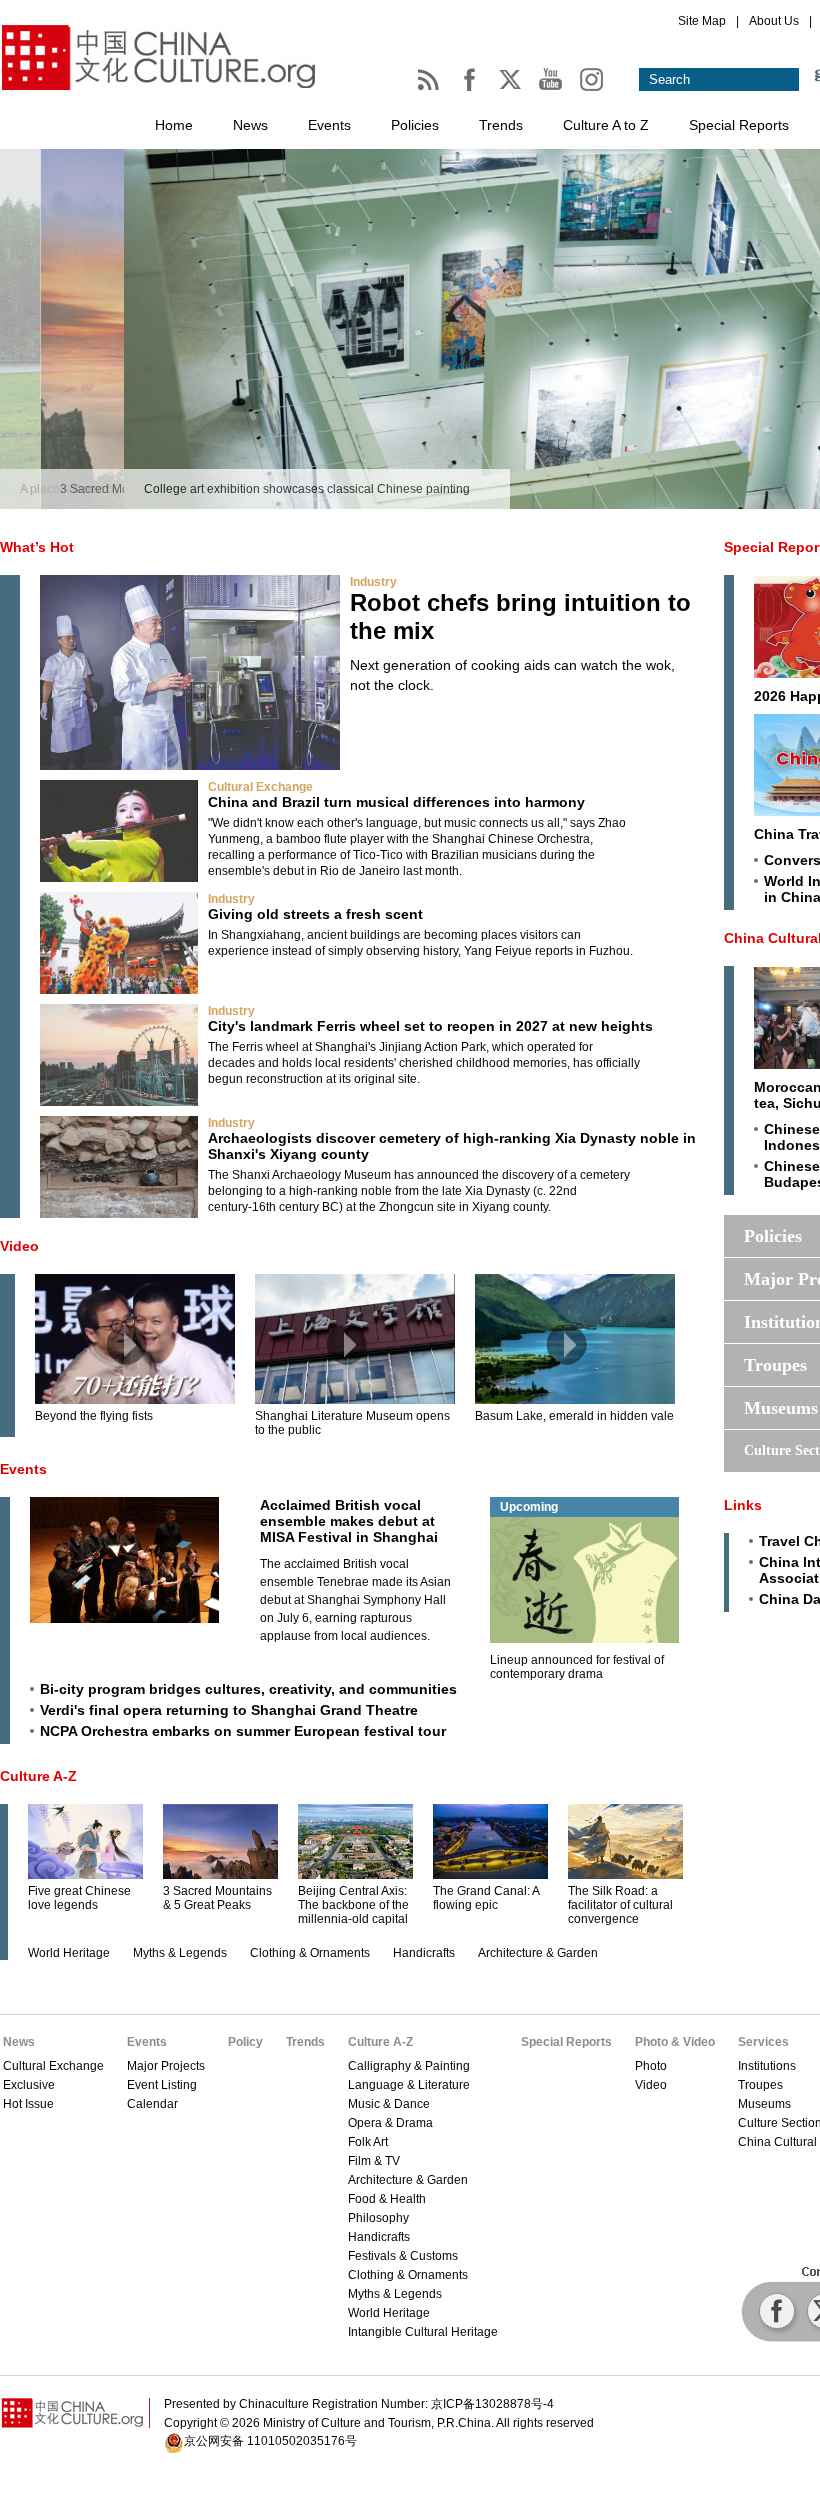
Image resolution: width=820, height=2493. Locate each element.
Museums (764, 2104)
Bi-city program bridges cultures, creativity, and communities (248, 1689)
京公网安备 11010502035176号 (270, 2441)
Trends (501, 125)
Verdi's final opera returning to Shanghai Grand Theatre (229, 1710)
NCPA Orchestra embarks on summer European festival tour (243, 1731)
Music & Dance (389, 2104)
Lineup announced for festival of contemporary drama (577, 1667)
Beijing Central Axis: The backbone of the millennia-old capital (353, 1905)
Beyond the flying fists (94, 1416)
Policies (415, 125)
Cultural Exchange (260, 787)
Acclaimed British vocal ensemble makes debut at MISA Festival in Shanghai (349, 1521)
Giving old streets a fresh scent (315, 914)
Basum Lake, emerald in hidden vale (574, 1416)
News (250, 125)
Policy (245, 2042)
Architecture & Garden (538, 1953)
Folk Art (368, 2142)
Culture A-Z (38, 1776)
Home (174, 125)
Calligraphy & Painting (409, 2066)
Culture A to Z (606, 125)
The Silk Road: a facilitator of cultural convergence (620, 1905)
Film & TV (374, 2161)
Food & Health (387, 2199)
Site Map (702, 21)
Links (743, 1505)
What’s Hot (37, 547)
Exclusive (29, 2085)
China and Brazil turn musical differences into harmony (396, 802)
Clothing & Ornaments (310, 1953)
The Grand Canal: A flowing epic (486, 1898)
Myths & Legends (180, 1953)
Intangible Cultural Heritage (423, 2332)
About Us (774, 21)
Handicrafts (424, 1953)
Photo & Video (675, 2042)
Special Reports (739, 125)
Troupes (760, 2085)
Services (763, 2042)
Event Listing (162, 2085)
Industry (373, 582)
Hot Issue (28, 2104)
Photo (651, 2066)
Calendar (152, 2104)
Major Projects (166, 2066)
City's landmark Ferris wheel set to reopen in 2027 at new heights (430, 1026)
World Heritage (69, 1953)
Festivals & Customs (403, 2256)
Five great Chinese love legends (79, 1898)
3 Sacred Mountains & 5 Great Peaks (217, 1898)
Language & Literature (409, 2085)
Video (19, 1246)
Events (329, 125)
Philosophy (378, 2218)
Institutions (767, 2066)
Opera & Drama (390, 2123)
